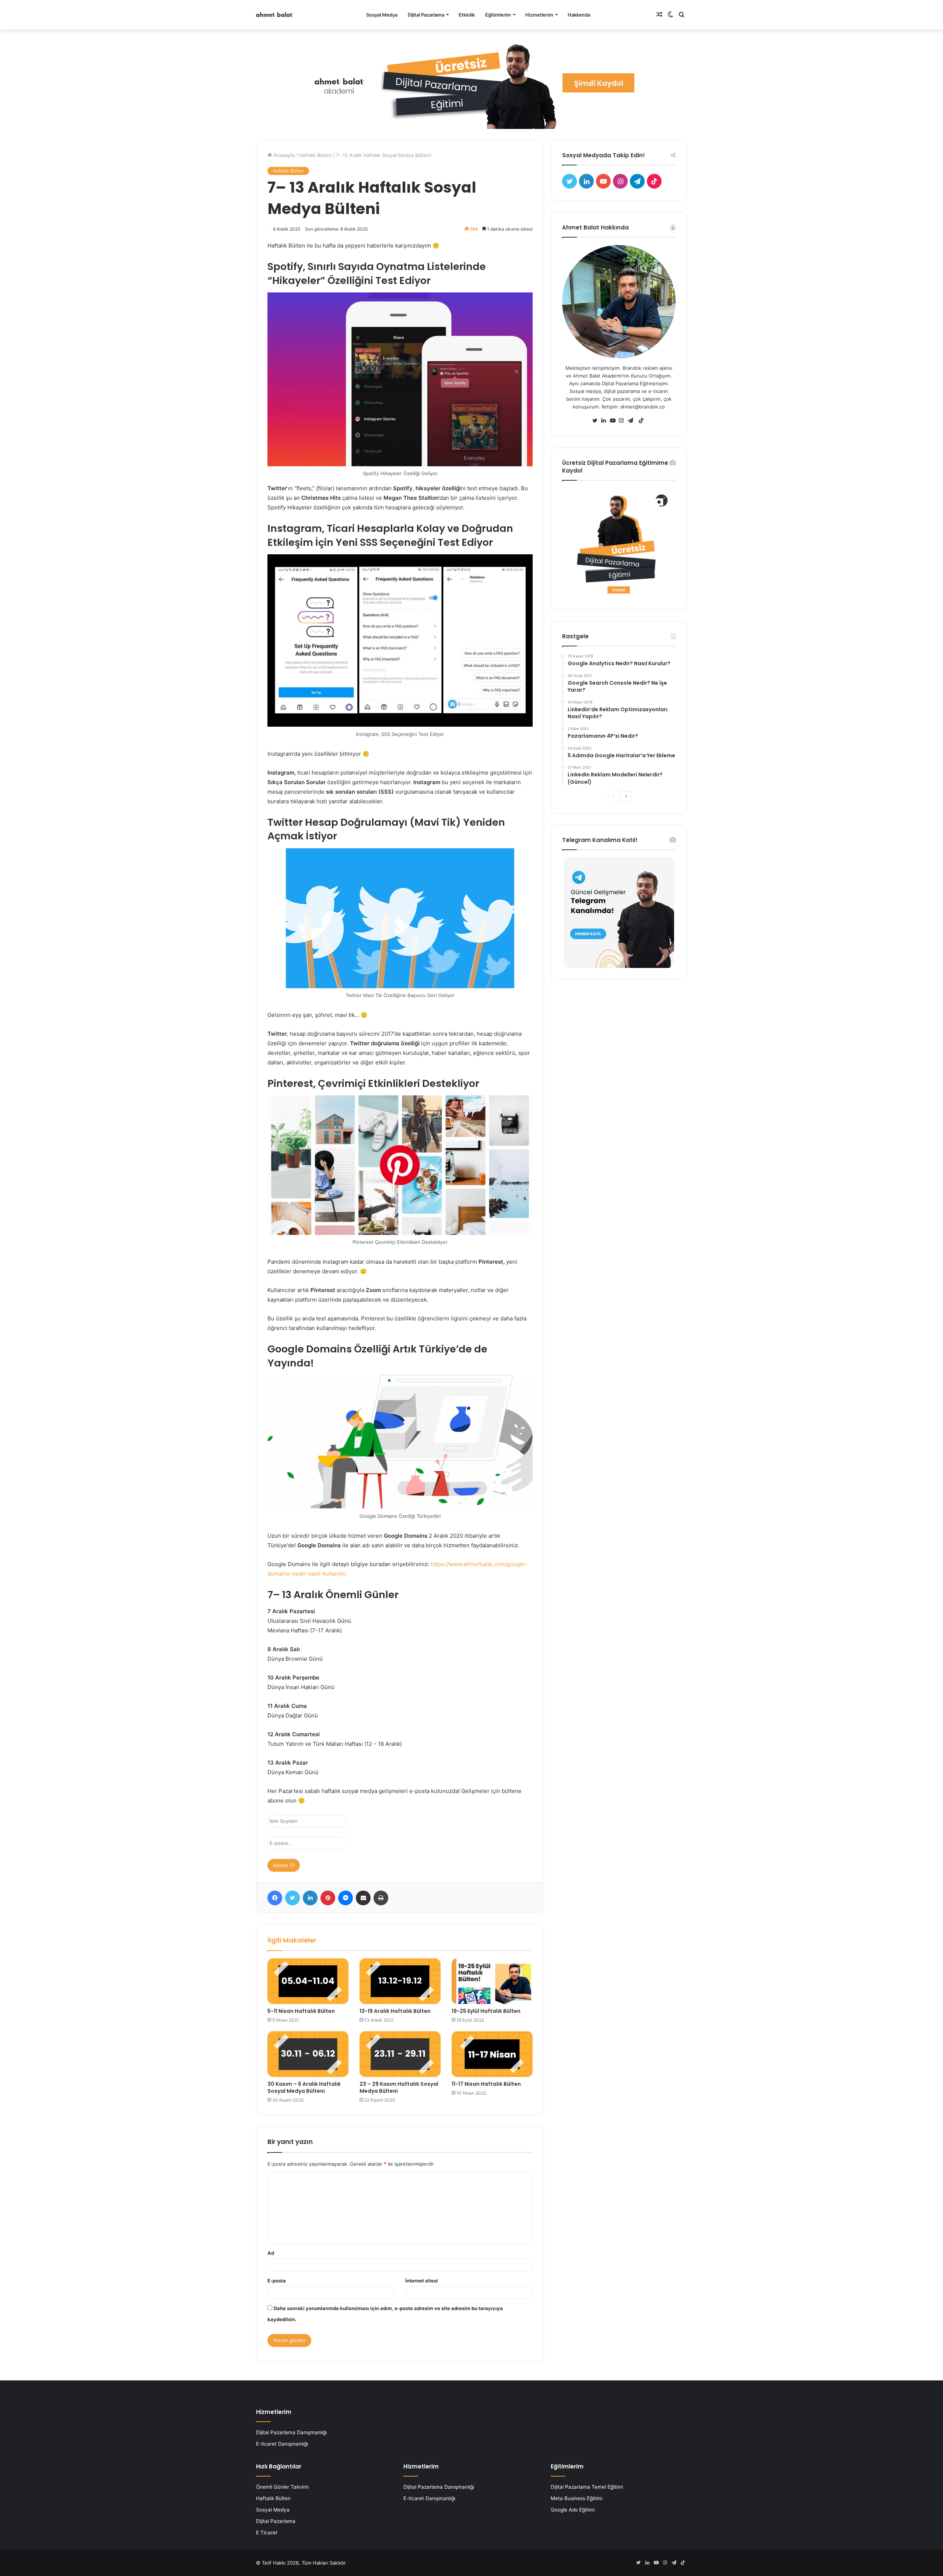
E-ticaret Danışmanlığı (282, 2444)
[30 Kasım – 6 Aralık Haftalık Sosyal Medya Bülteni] (308, 2054)
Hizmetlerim (539, 15)
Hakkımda (579, 15)
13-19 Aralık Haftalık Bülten (395, 2011)
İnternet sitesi (422, 2281)
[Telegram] (632, 421)
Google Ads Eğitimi (573, 2510)
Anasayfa (283, 155)
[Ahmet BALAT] (274, 15)
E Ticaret (267, 2533)
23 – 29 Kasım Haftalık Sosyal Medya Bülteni (399, 2087)
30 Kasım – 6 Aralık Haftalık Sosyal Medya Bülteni (304, 2087)
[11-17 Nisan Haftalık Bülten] (492, 2054)
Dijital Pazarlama (426, 15)
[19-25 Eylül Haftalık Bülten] (492, 1981)
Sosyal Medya (382, 15)
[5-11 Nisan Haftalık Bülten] (308, 1981)
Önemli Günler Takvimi (282, 2487)
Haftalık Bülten (315, 155)
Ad (271, 2253)
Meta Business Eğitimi (576, 2498)
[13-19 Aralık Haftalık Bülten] (400, 1981)
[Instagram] (623, 421)
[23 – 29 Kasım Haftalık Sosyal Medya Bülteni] (400, 2054)
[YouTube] (614, 421)
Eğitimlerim (498, 15)
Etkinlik (467, 15)
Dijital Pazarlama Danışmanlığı (291, 2432)
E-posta (277, 2281)
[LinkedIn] (606, 421)
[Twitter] (597, 421)
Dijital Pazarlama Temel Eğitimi (587, 2487)
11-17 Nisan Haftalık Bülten (486, 2084)
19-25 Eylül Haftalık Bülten (486, 2011)
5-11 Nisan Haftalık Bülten (301, 2011)
